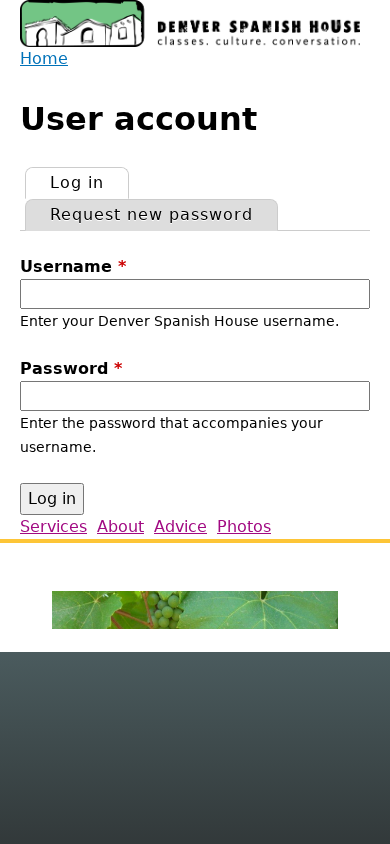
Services (53, 526)
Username (73, 266)
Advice (180, 526)
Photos (244, 526)
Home (44, 58)
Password (71, 368)
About (120, 526)
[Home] (190, 23)
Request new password (151, 214)
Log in (89, 182)
